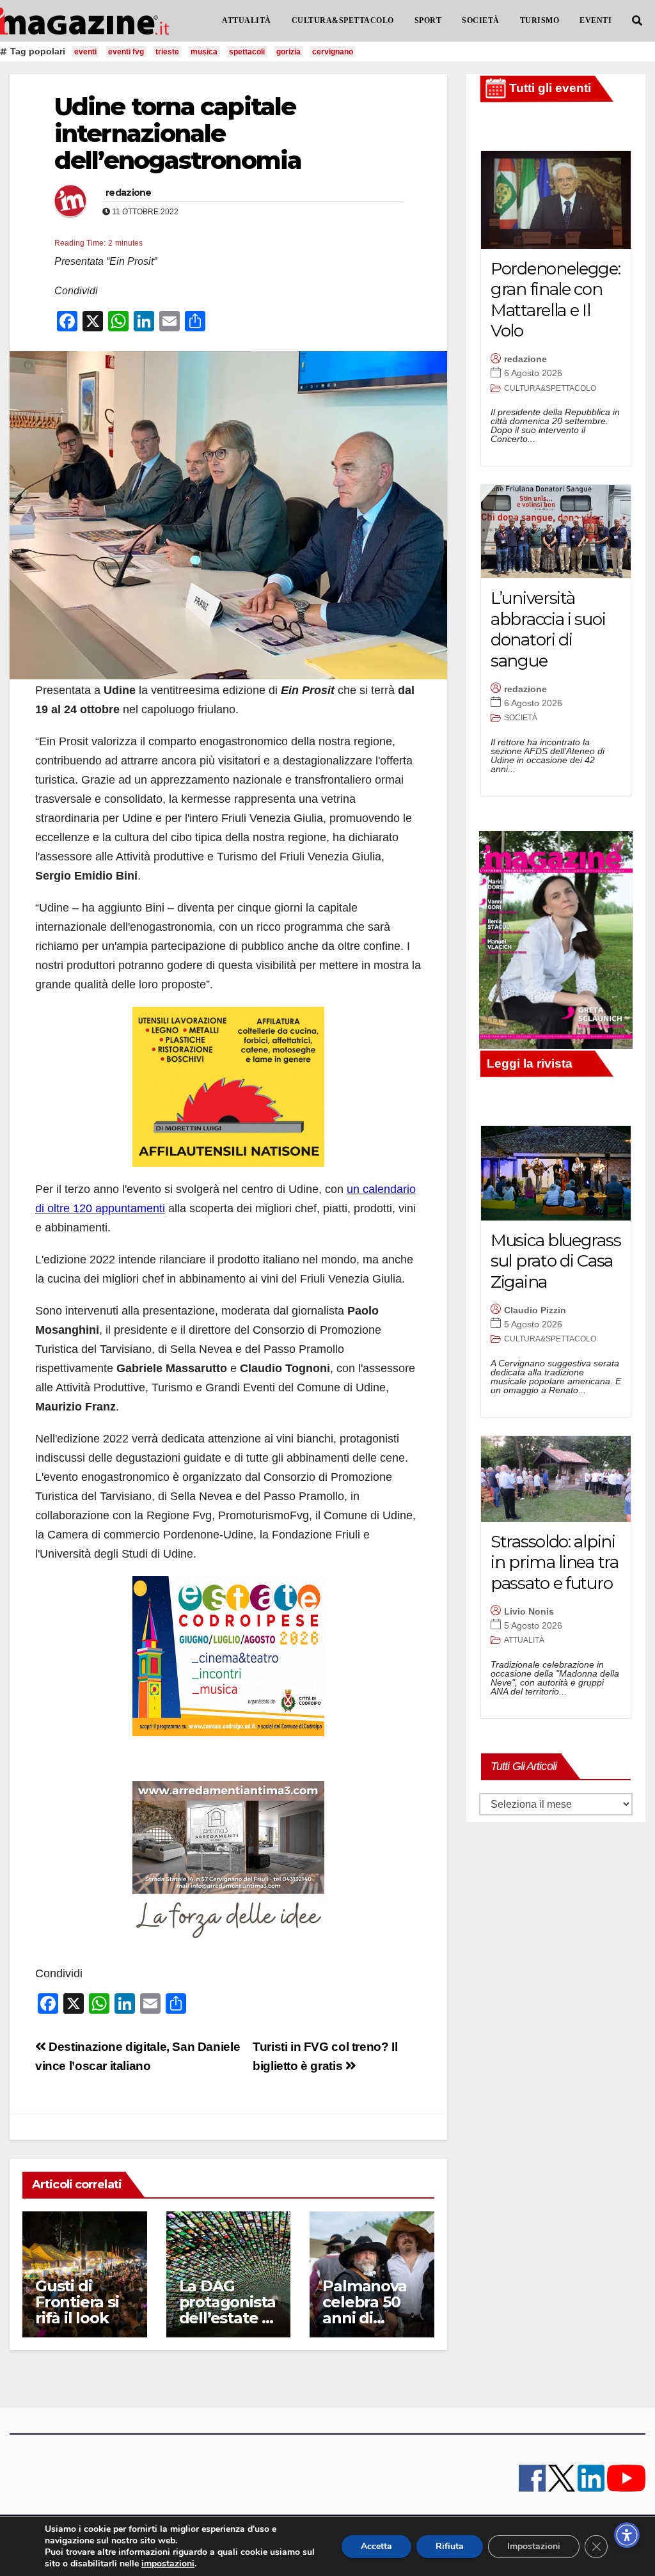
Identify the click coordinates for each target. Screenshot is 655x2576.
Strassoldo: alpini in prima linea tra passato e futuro (555, 1562)
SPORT (428, 20)
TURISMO (540, 20)
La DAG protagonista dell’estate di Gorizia (228, 2310)
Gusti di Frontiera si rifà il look (77, 2302)
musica (204, 52)
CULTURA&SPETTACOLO (343, 20)
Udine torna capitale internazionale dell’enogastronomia (178, 133)
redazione (129, 193)
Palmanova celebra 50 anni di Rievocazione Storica (372, 2318)
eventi (85, 52)
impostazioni (168, 2564)
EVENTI (596, 20)
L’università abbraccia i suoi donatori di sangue (548, 629)
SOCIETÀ (481, 20)
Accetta (376, 2546)
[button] (637, 21)
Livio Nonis (529, 1611)
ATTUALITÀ (247, 20)
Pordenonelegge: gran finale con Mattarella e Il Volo (556, 300)
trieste (167, 52)
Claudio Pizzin (535, 1310)
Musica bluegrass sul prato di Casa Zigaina (556, 1261)
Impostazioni (534, 2546)
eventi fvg (126, 52)
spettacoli (247, 52)
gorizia (288, 52)
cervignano (333, 52)
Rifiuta (450, 2546)
